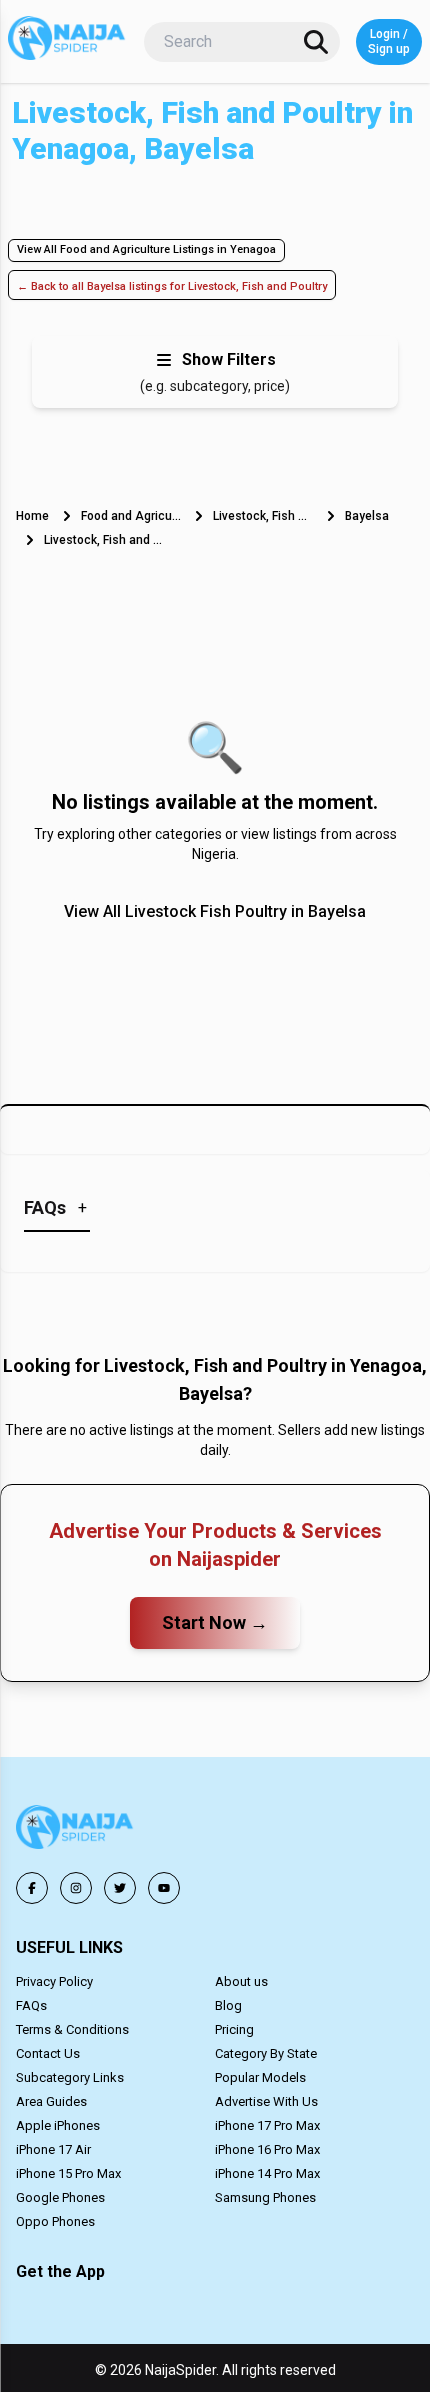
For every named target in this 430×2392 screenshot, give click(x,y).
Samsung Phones (265, 2197)
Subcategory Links (70, 2077)
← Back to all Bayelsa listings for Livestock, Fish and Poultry (172, 286)
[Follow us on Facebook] (32, 1888)
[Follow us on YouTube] (164, 1888)
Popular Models (260, 2077)
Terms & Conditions (72, 2029)
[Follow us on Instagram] (76, 1888)
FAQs (31, 2005)
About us (241, 1981)
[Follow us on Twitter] (120, 1888)
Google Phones (60, 2197)
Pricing (234, 2029)
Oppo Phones (55, 2221)
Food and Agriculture (131, 516)
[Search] (316, 42)
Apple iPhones (58, 2125)
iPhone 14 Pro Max (267, 2173)
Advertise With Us (266, 2101)
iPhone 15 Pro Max (68, 2173)
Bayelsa (367, 516)
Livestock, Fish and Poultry (263, 516)
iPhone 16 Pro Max (267, 2149)
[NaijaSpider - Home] (76, 1830)
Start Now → (215, 1622)
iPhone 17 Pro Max (267, 2125)
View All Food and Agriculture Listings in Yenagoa (146, 249)
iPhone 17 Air (53, 2149)
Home (32, 516)
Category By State (266, 2053)
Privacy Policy (54, 1981)
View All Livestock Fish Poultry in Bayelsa (215, 911)
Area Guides (51, 2101)
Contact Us (48, 2053)
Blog (228, 2005)
